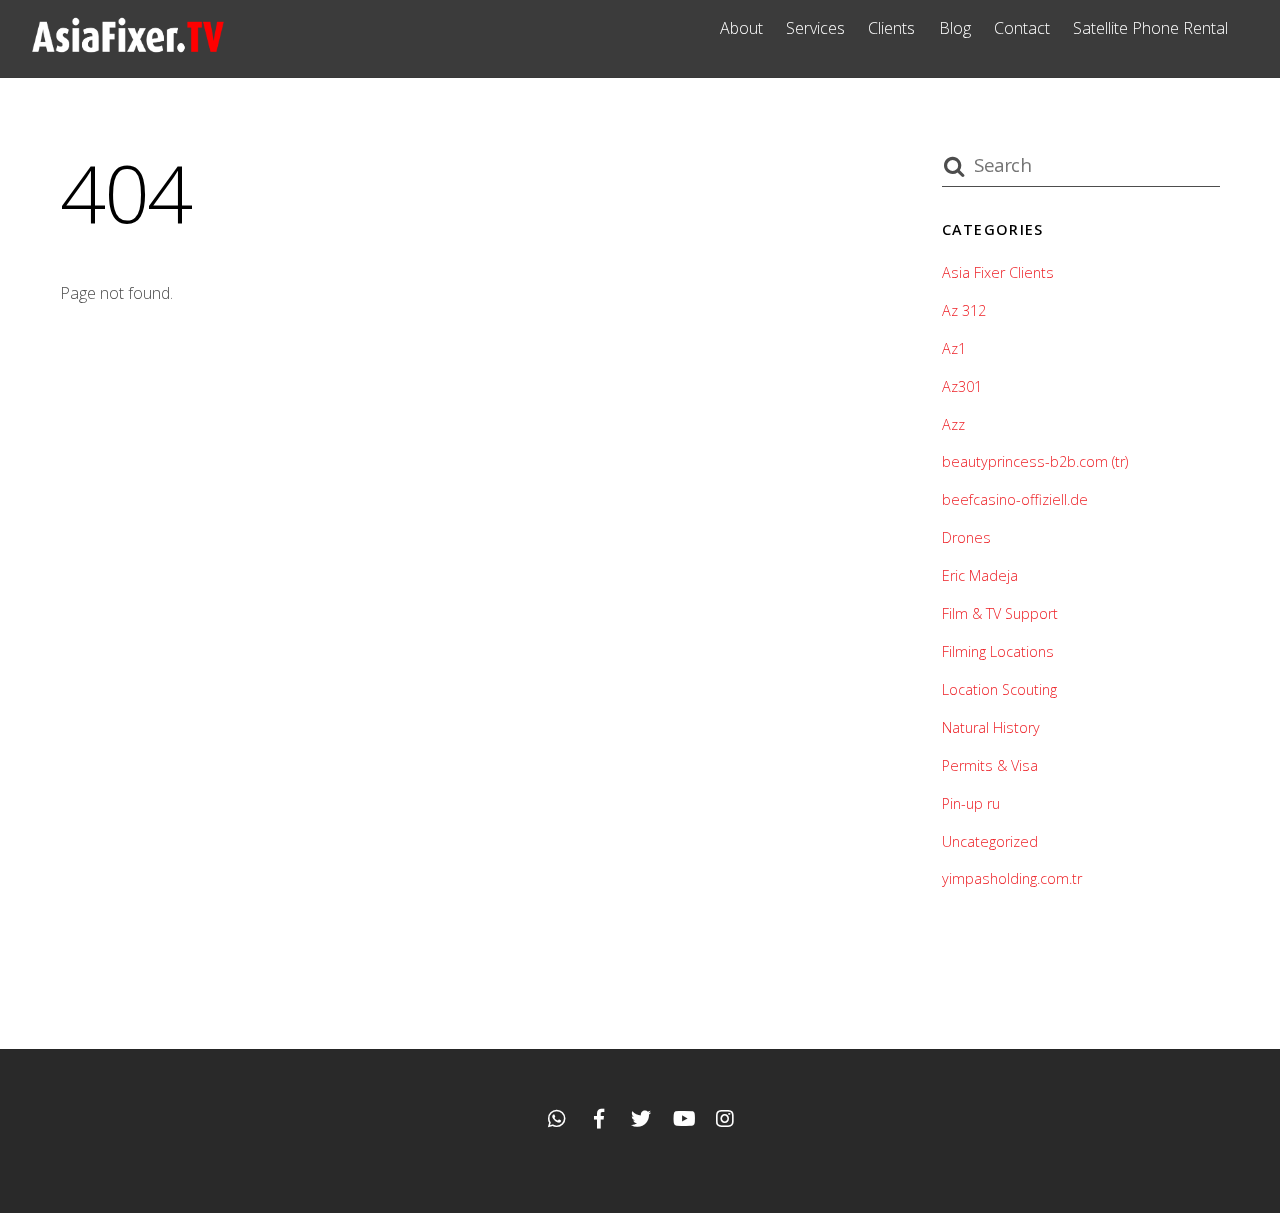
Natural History (991, 727)
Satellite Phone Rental (1150, 28)
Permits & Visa (990, 765)
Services (815, 28)
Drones (966, 537)
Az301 (962, 386)
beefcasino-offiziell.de (1015, 499)
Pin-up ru (971, 803)
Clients (891, 28)
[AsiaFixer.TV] (128, 48)
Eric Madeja (980, 575)
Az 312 (964, 310)
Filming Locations (998, 651)
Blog (955, 28)
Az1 (954, 348)
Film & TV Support (1000, 613)
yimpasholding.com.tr (1012, 878)
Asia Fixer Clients (998, 272)
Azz (953, 424)
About (741, 28)
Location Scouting (999, 689)
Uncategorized (990, 841)
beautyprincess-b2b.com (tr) (1035, 461)
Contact (1022, 28)
